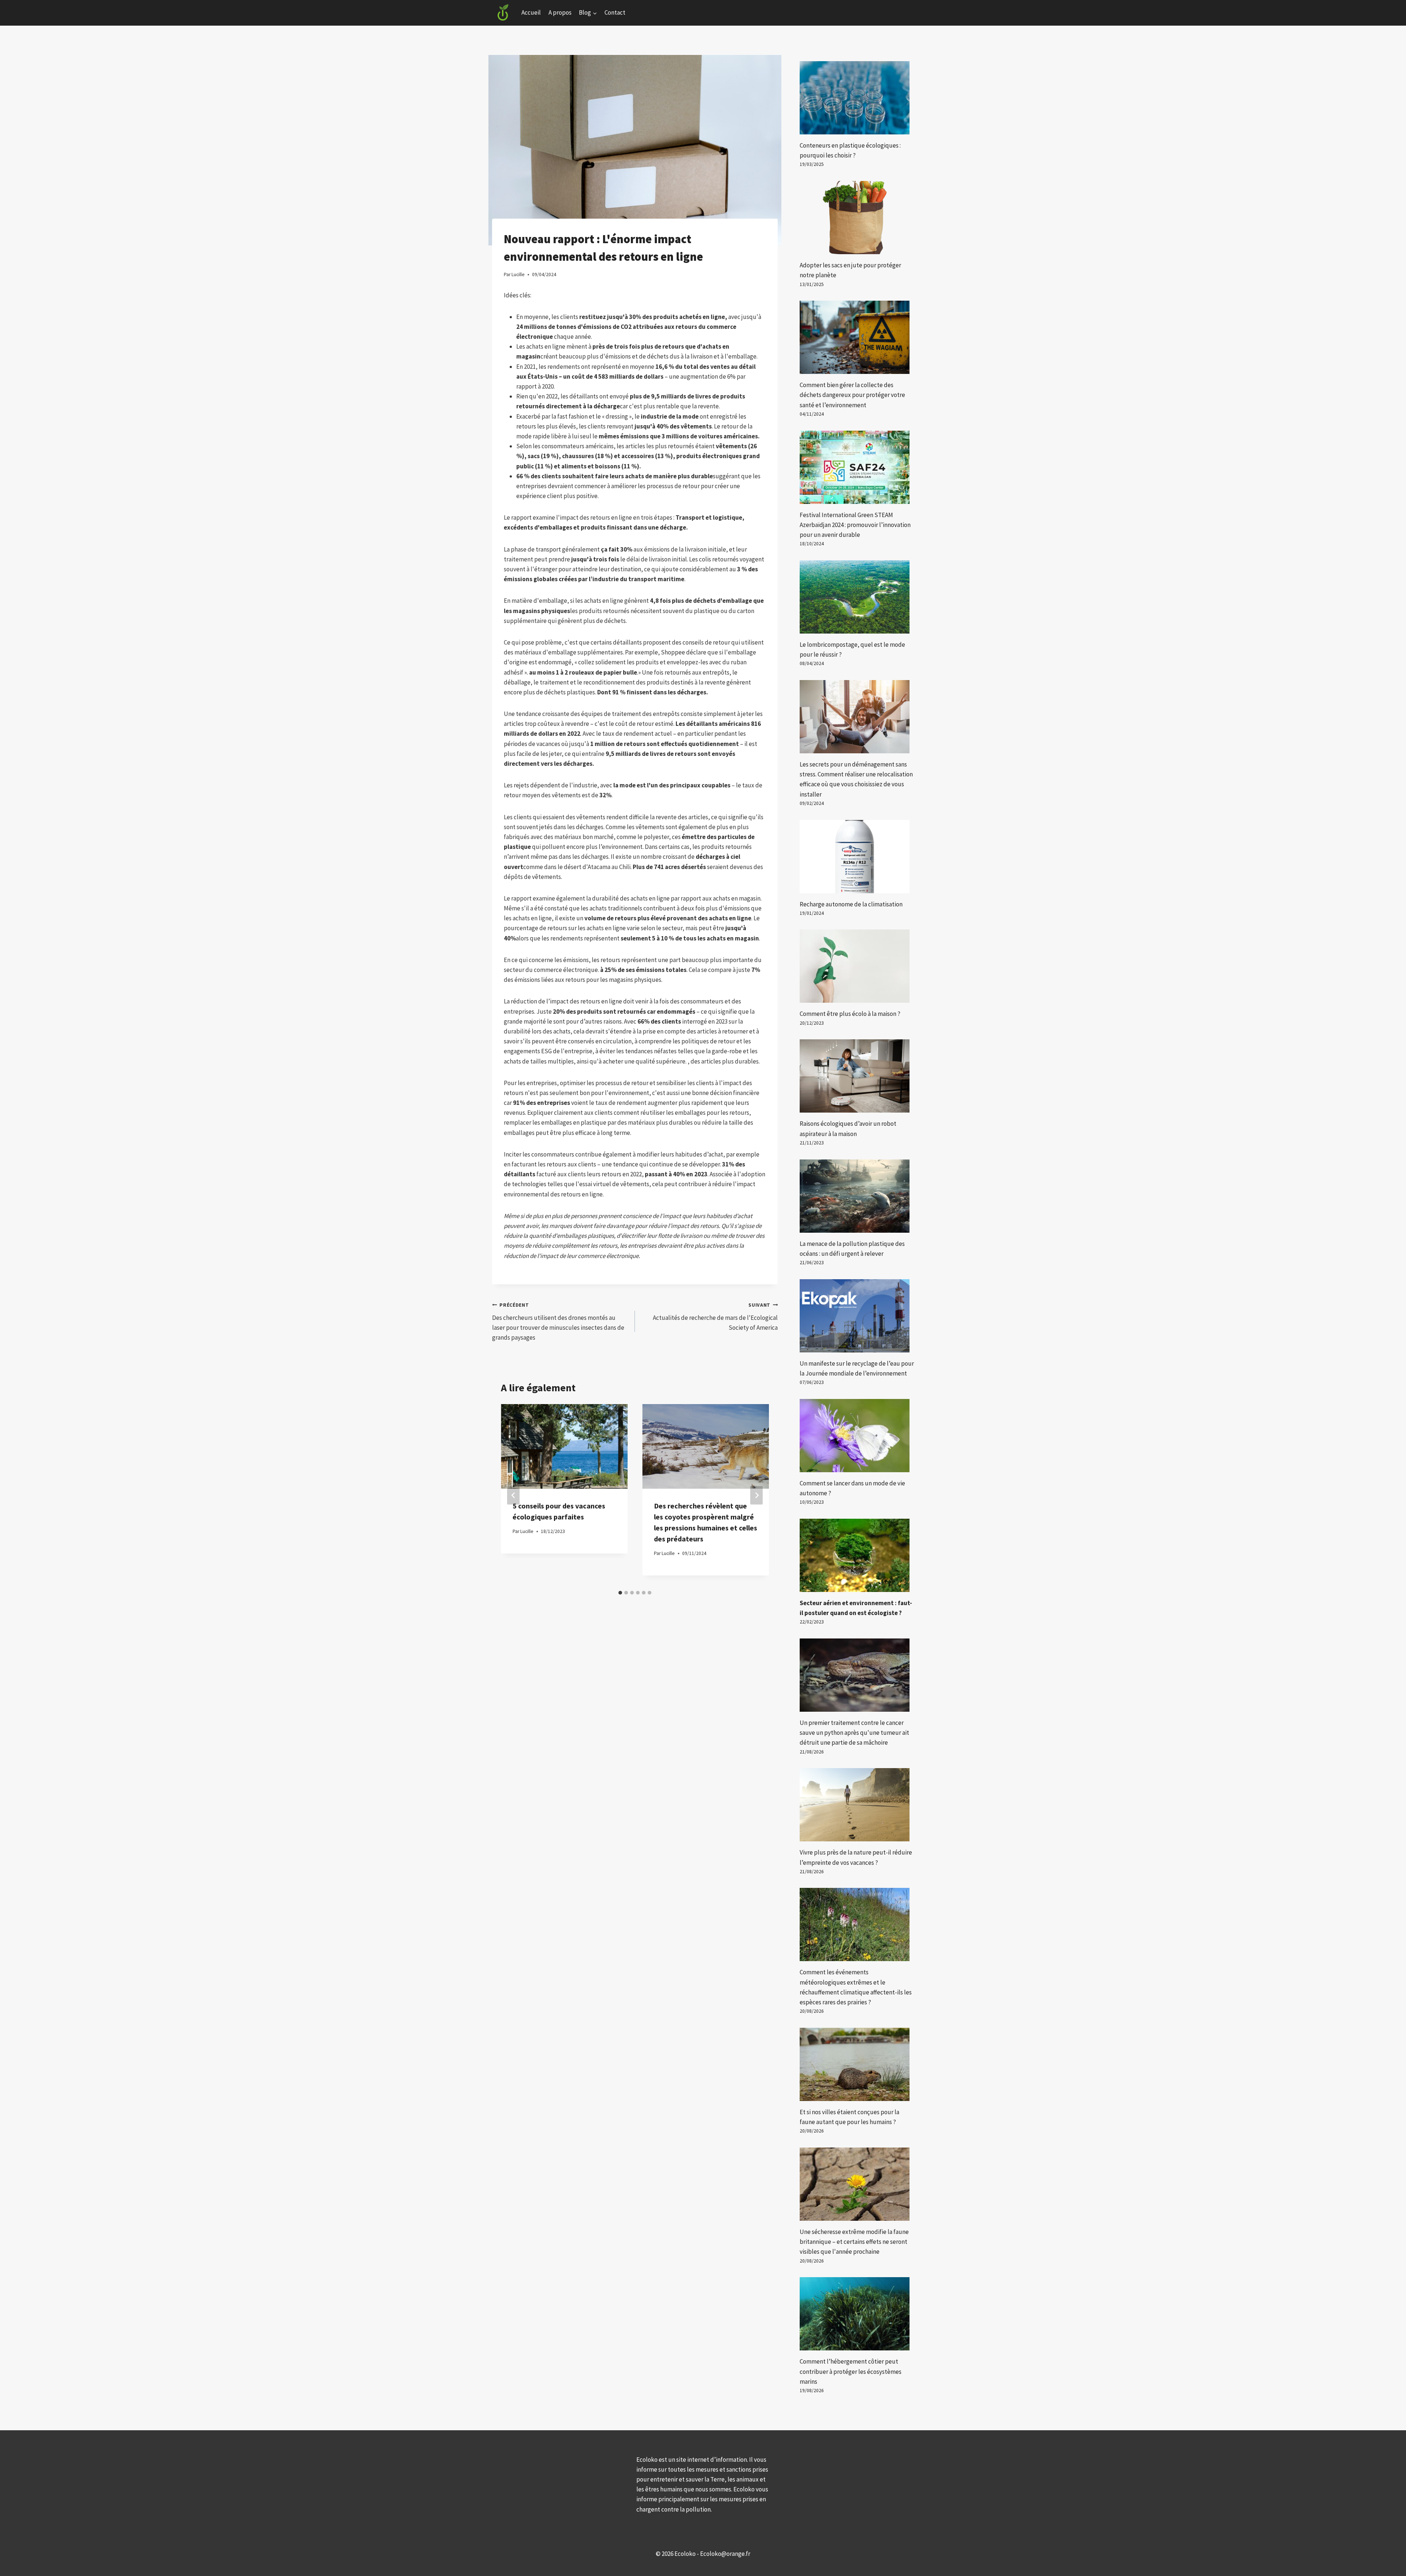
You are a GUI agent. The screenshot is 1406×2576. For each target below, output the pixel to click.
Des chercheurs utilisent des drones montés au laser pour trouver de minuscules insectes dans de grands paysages (558, 1322)
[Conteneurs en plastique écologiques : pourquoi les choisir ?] (857, 98)
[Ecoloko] (503, 13)
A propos (560, 12)
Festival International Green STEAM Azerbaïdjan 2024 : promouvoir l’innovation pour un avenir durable (855, 525)
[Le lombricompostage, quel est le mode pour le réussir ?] (857, 597)
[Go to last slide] (513, 1495)
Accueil (531, 12)
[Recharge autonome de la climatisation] (857, 857)
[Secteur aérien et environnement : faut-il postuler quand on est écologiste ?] (857, 1555)
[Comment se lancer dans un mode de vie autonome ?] (857, 1436)
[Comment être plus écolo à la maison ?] (857, 966)
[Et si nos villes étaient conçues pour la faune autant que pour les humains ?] (857, 2064)
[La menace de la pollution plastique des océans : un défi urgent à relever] (857, 1196)
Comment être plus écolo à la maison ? (850, 1014)
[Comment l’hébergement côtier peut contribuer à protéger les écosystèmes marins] (857, 2314)
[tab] (620, 1593)
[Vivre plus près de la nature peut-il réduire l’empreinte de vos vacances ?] (857, 1805)
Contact (615, 12)
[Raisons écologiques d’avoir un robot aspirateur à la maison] (857, 1076)
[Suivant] (756, 1495)
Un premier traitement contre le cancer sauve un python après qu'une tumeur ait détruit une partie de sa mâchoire (854, 1733)
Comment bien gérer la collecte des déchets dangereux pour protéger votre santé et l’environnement (852, 395)
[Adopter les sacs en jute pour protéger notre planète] (857, 218)
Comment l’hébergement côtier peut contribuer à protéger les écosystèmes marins (851, 2371)
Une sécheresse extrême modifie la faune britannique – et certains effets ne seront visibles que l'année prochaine (854, 2242)
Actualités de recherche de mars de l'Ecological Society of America (715, 1317)
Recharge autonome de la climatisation (851, 904)
